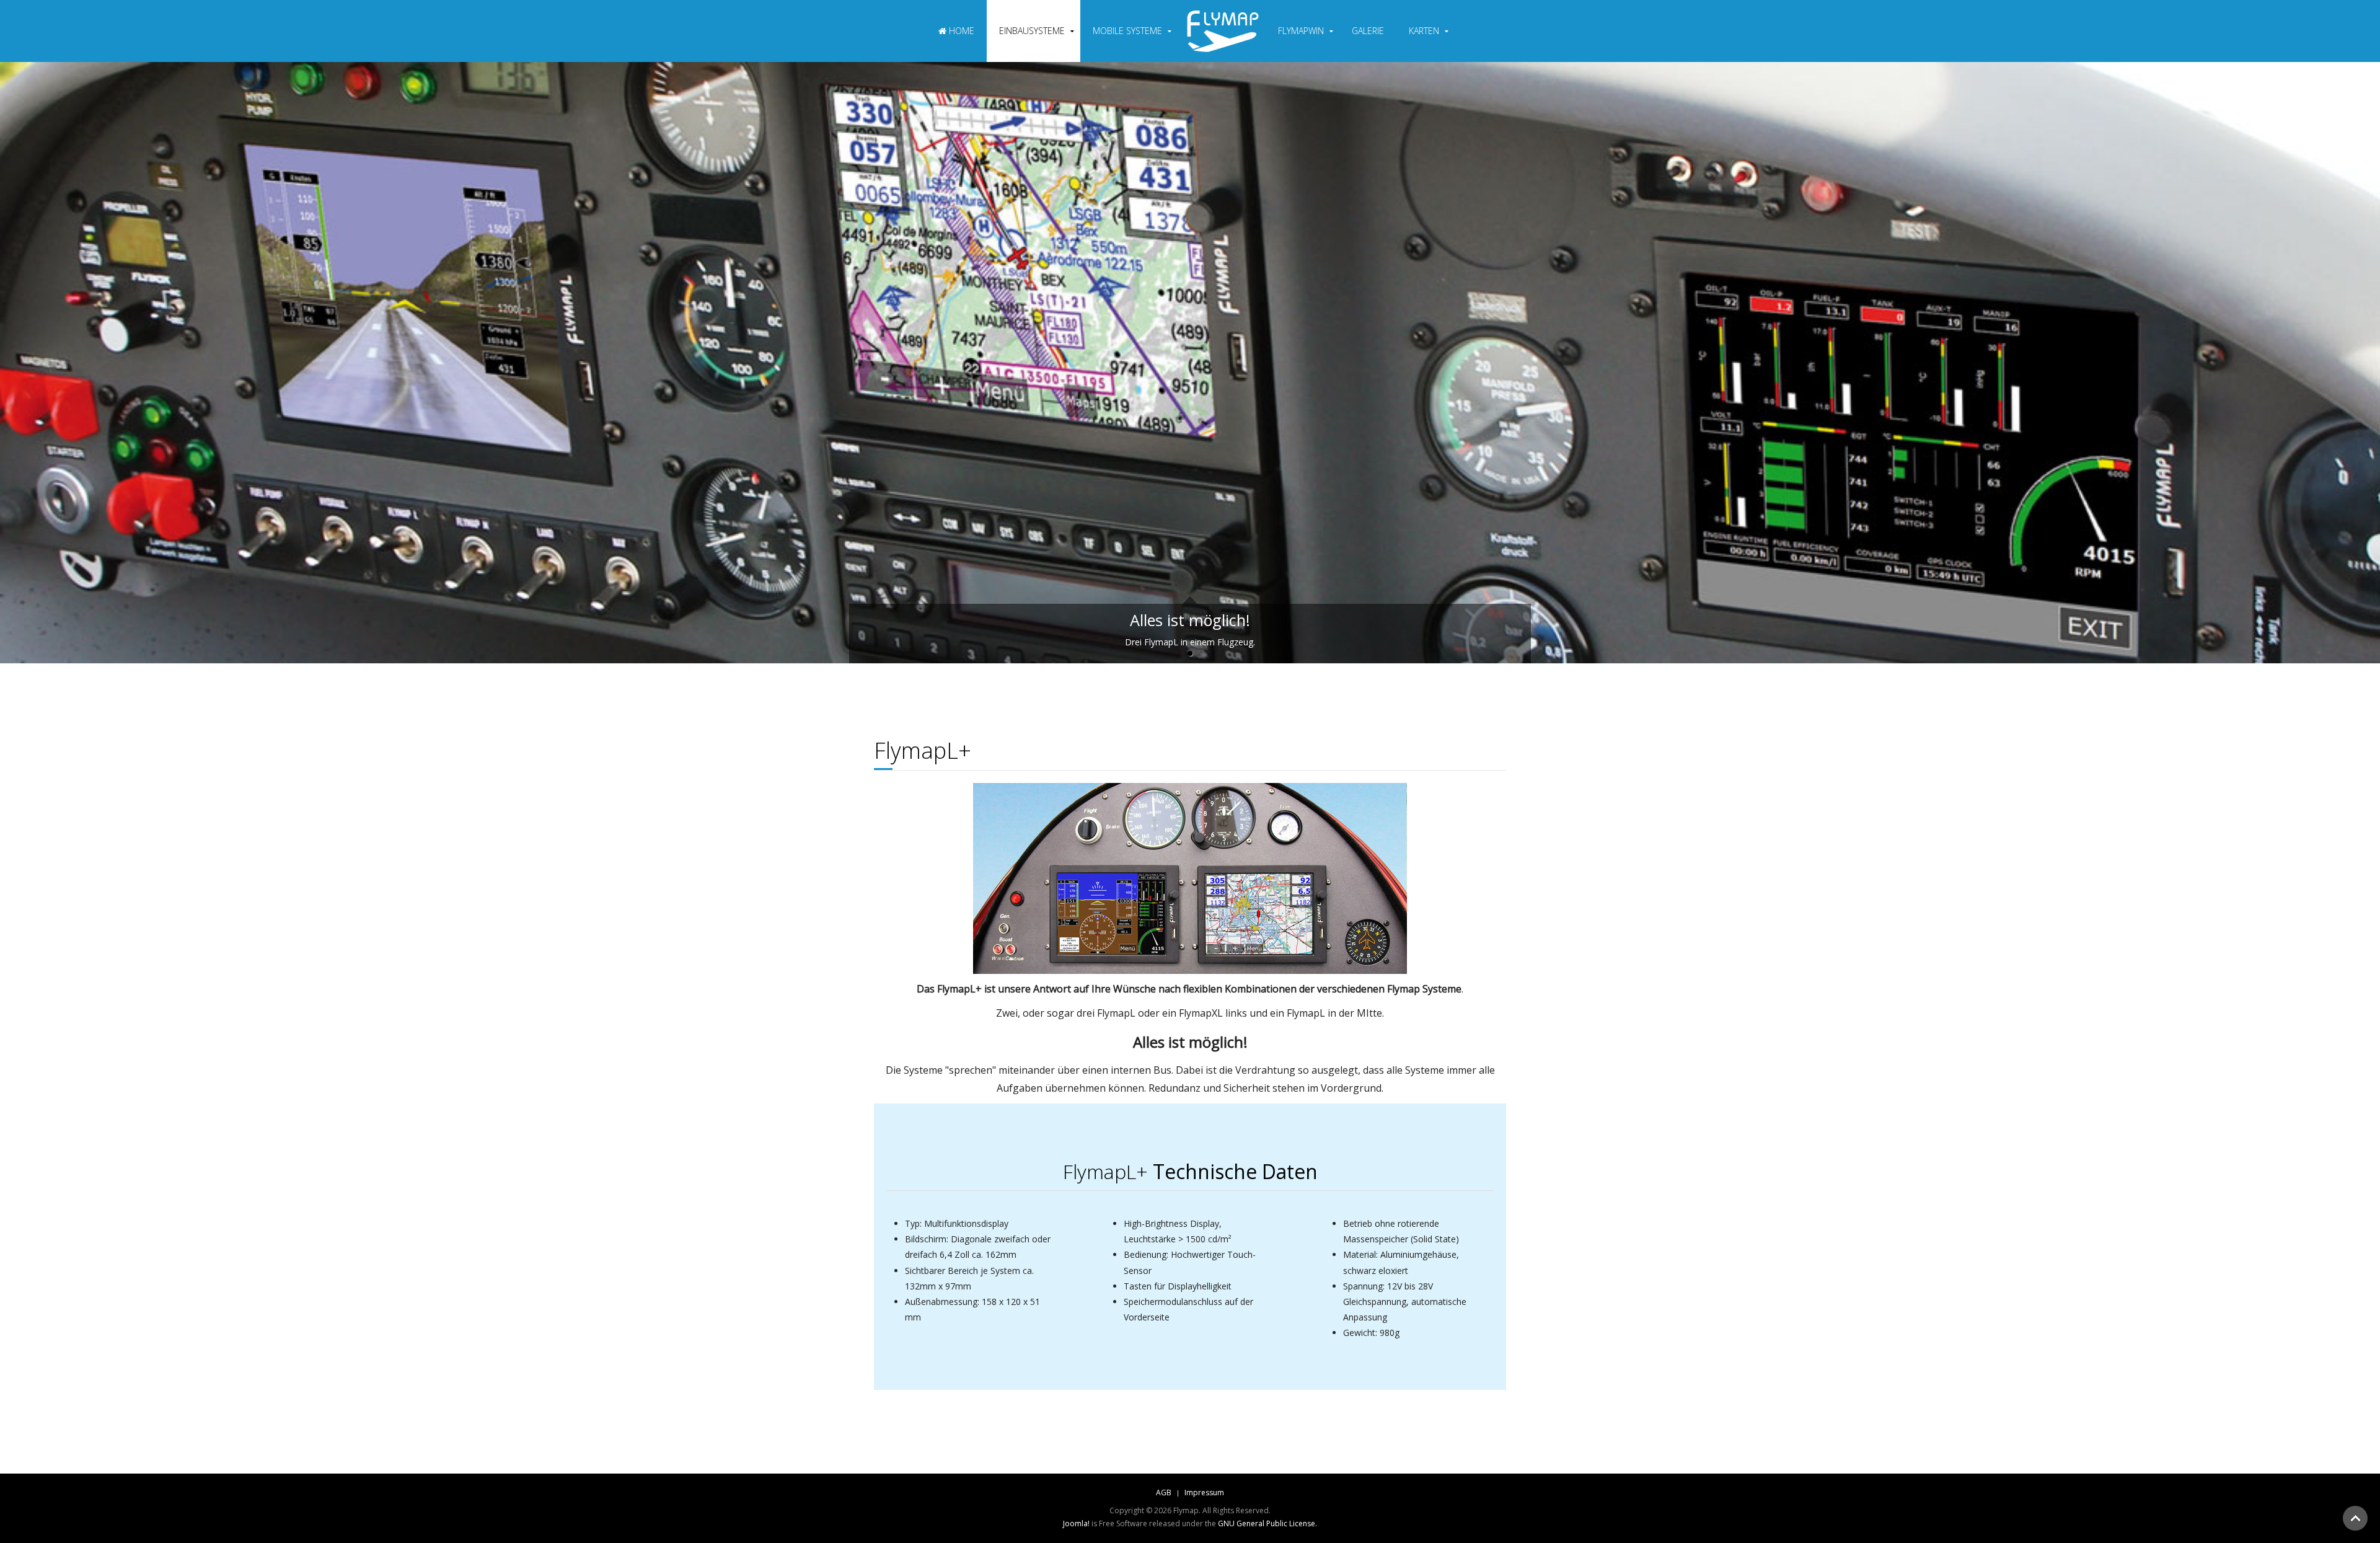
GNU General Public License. (1267, 1523)
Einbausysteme (1032, 31)
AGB (1164, 1492)
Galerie (1368, 31)
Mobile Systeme (1127, 31)
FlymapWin (1301, 31)
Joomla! (1076, 1523)
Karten (1424, 31)
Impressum (1204, 1492)
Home (960, 31)
